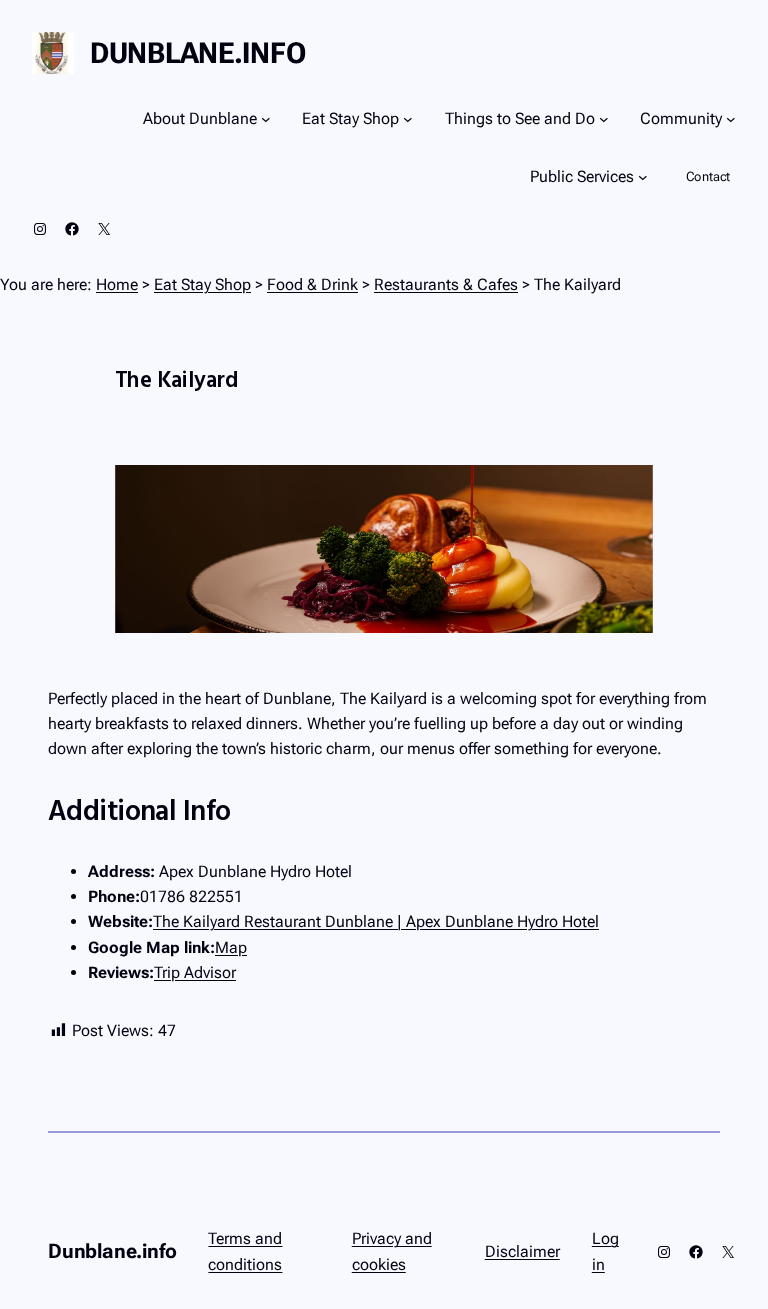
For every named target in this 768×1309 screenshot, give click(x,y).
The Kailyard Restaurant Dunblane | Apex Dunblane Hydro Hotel (376, 921)
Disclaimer (522, 1251)
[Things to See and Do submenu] (604, 119)
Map (231, 947)
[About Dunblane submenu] (266, 119)
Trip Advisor (195, 972)
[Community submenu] (731, 119)
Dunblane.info (197, 53)
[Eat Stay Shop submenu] (408, 119)
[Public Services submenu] (643, 177)
